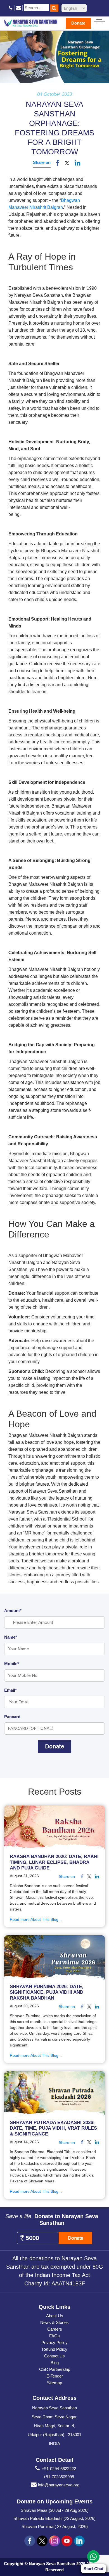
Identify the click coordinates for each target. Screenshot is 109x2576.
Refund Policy (55, 2349)
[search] (54, 8)
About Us (55, 2316)
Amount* (13, 1611)
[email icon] (19, 8)
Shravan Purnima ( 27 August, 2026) (55, 2526)
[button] (67, 163)
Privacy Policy (54, 2342)
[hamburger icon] (99, 21)
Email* (10, 1690)
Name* (11, 1637)
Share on (42, 162)
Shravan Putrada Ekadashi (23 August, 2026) (54, 2518)
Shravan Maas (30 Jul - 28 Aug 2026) (55, 2510)
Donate (78, 23)
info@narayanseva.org (59, 2485)
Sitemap (54, 2383)
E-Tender (55, 2376)
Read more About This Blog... (36, 1919)
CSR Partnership (55, 2369)
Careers (55, 2329)
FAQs (54, 2336)
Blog (55, 2363)
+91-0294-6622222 (59, 2469)
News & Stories (54, 2322)
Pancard (12, 1717)
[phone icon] (11, 8)
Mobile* (12, 1664)
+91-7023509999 (59, 2477)
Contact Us (54, 2356)
